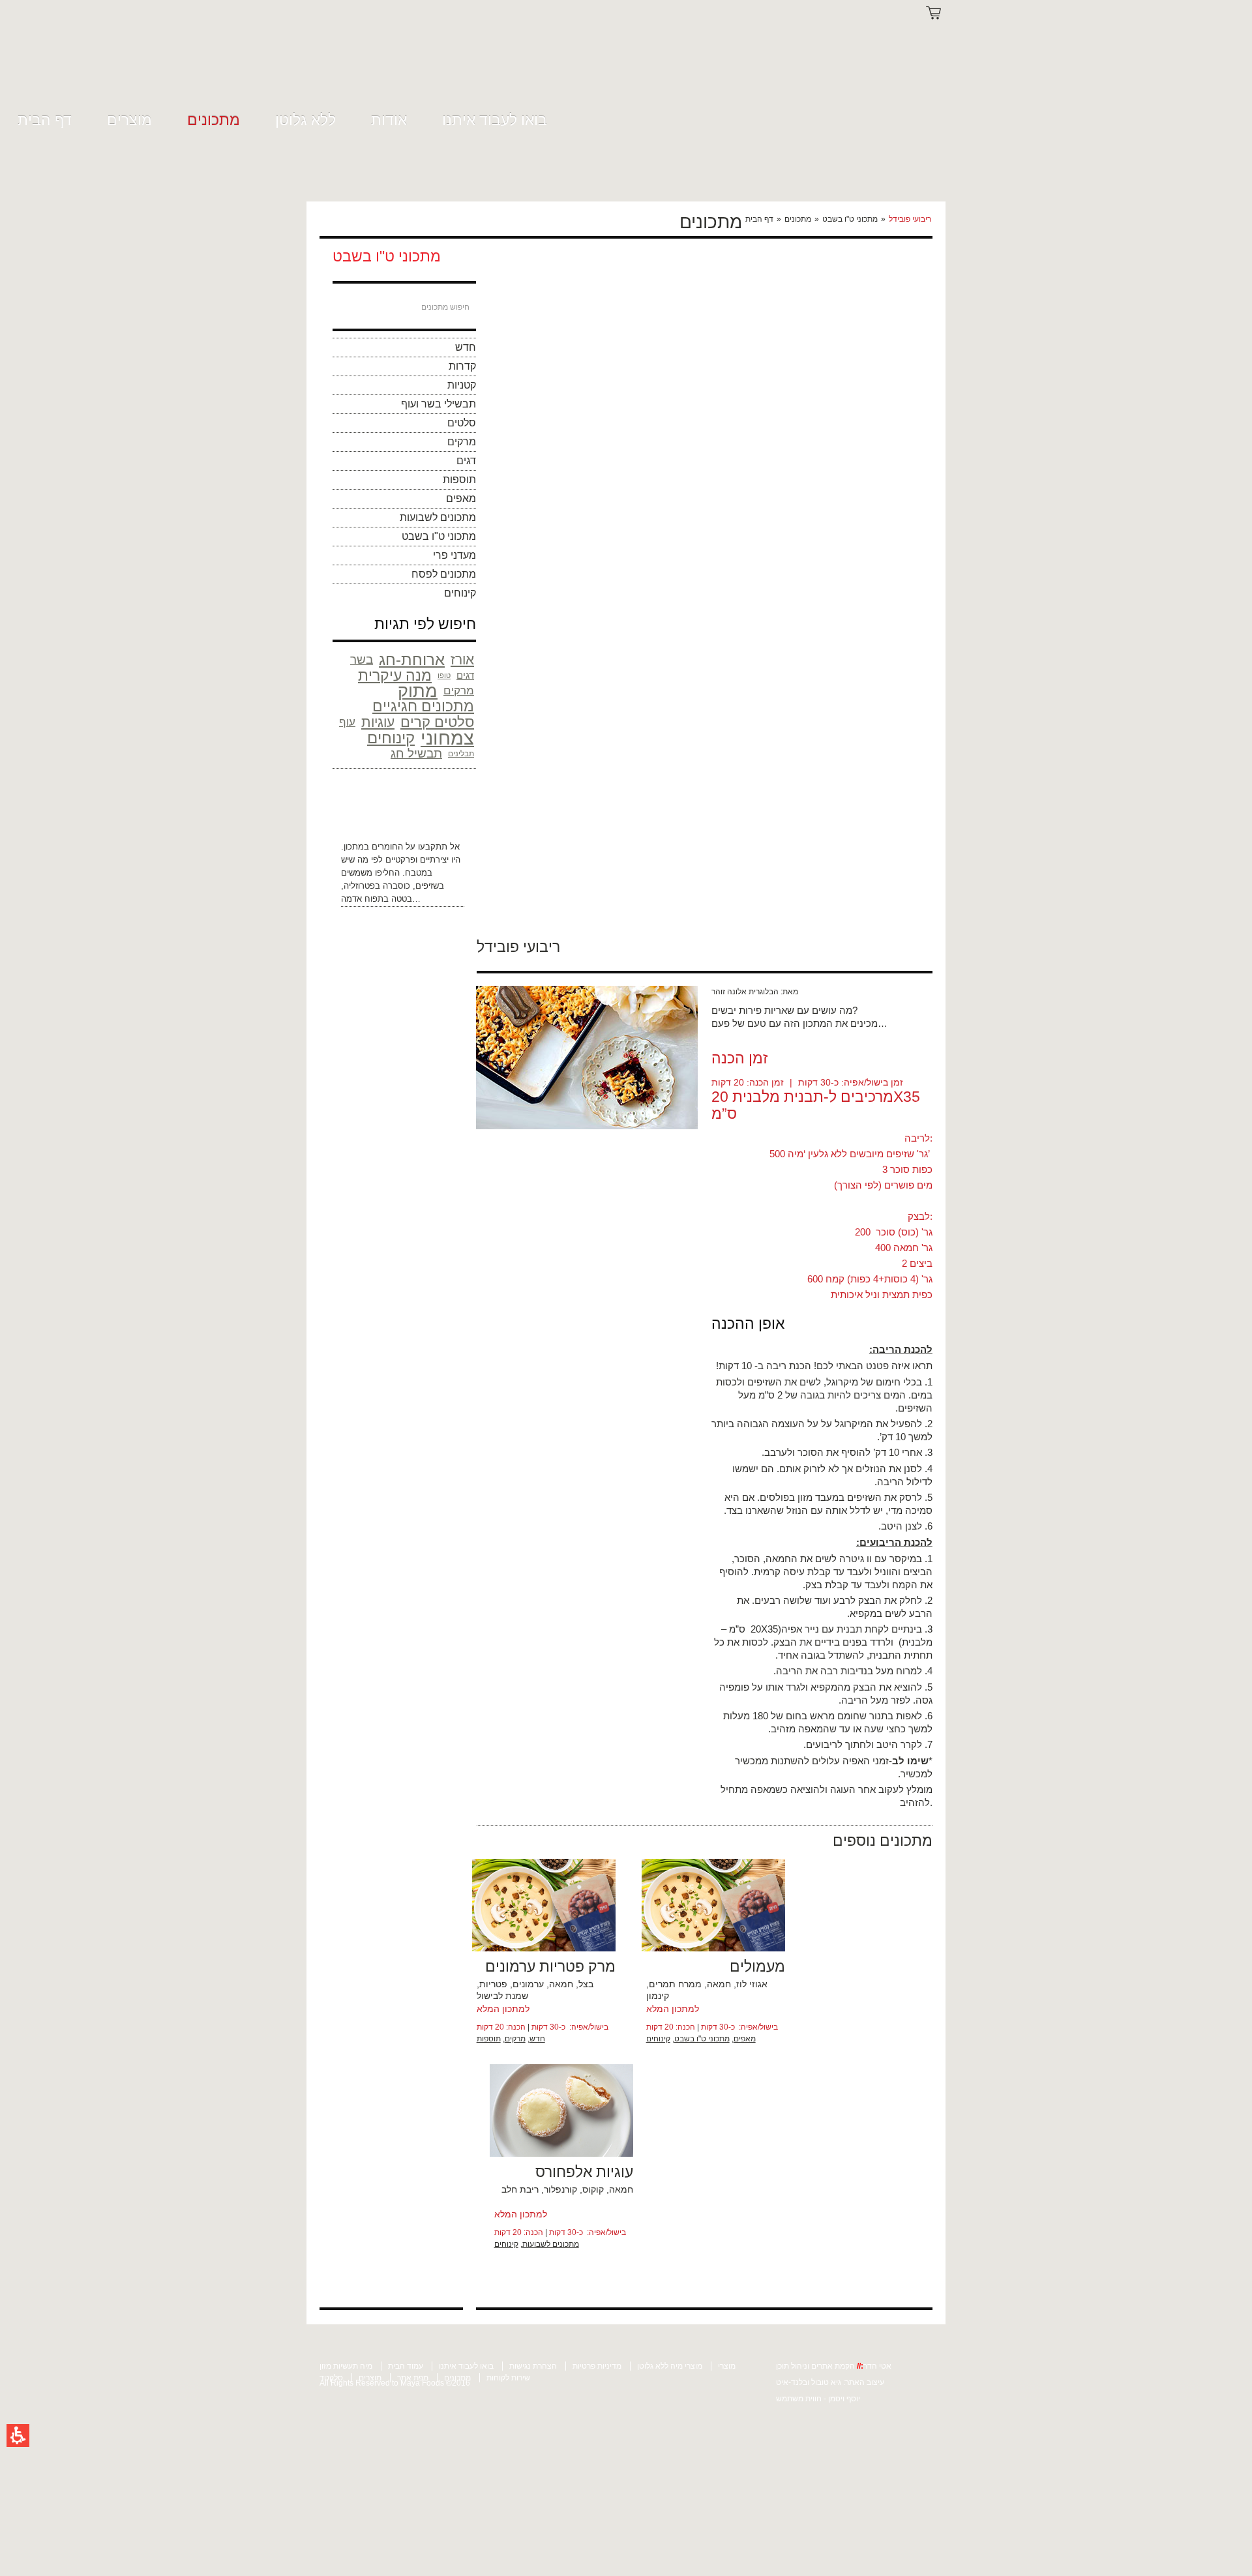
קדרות (462, 366)
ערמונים (528, 1984)
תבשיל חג (416, 753)
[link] (347, 60)
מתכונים (798, 219)
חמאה (561, 1984)
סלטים (462, 423)
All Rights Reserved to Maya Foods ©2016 (395, 2383)
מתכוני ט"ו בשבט (850, 219)
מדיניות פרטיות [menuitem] (597, 2366)
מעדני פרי (455, 555)
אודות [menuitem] (389, 120)
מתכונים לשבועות (438, 517)
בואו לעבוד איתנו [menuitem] (495, 120)
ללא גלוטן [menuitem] (306, 120)
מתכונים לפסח (444, 574)
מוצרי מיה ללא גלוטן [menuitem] (670, 2366)
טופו (444, 675)
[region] (837, 219)
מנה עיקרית (395, 675)
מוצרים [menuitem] (129, 120)
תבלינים (461, 754)
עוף (347, 722)
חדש (466, 347)
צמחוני (447, 738)
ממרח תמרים (675, 1984)
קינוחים (460, 593)
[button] (18, 2435)
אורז (462, 659)
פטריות (493, 1984)
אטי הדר (877, 2366)
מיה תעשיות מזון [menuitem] (346, 2366)
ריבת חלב (520, 2189)
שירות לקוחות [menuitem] (508, 2378)
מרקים (462, 442)
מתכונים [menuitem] (214, 120)
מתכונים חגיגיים (423, 707)
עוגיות (378, 722)
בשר (362, 659)
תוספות (459, 480)
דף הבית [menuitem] (45, 120)
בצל (586, 1984)
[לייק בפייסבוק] (898, 945)
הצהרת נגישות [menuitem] (533, 2366)
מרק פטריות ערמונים (550, 1966)
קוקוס (593, 2189)
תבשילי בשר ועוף (439, 404)
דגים (466, 461)
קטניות (462, 385)
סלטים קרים (437, 722)
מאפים (461, 498)
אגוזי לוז (752, 1984)
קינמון (658, 1996)
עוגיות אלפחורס (584, 2172)
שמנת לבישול (502, 1996)
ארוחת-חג (412, 660)
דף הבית (759, 219)
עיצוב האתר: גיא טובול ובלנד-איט (830, 2382)
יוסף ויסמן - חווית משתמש (818, 2399)
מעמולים (757, 1966)
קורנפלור (560, 2189)
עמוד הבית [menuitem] (406, 2366)
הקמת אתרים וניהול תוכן (816, 2366)
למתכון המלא (503, 2009)
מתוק (418, 691)
